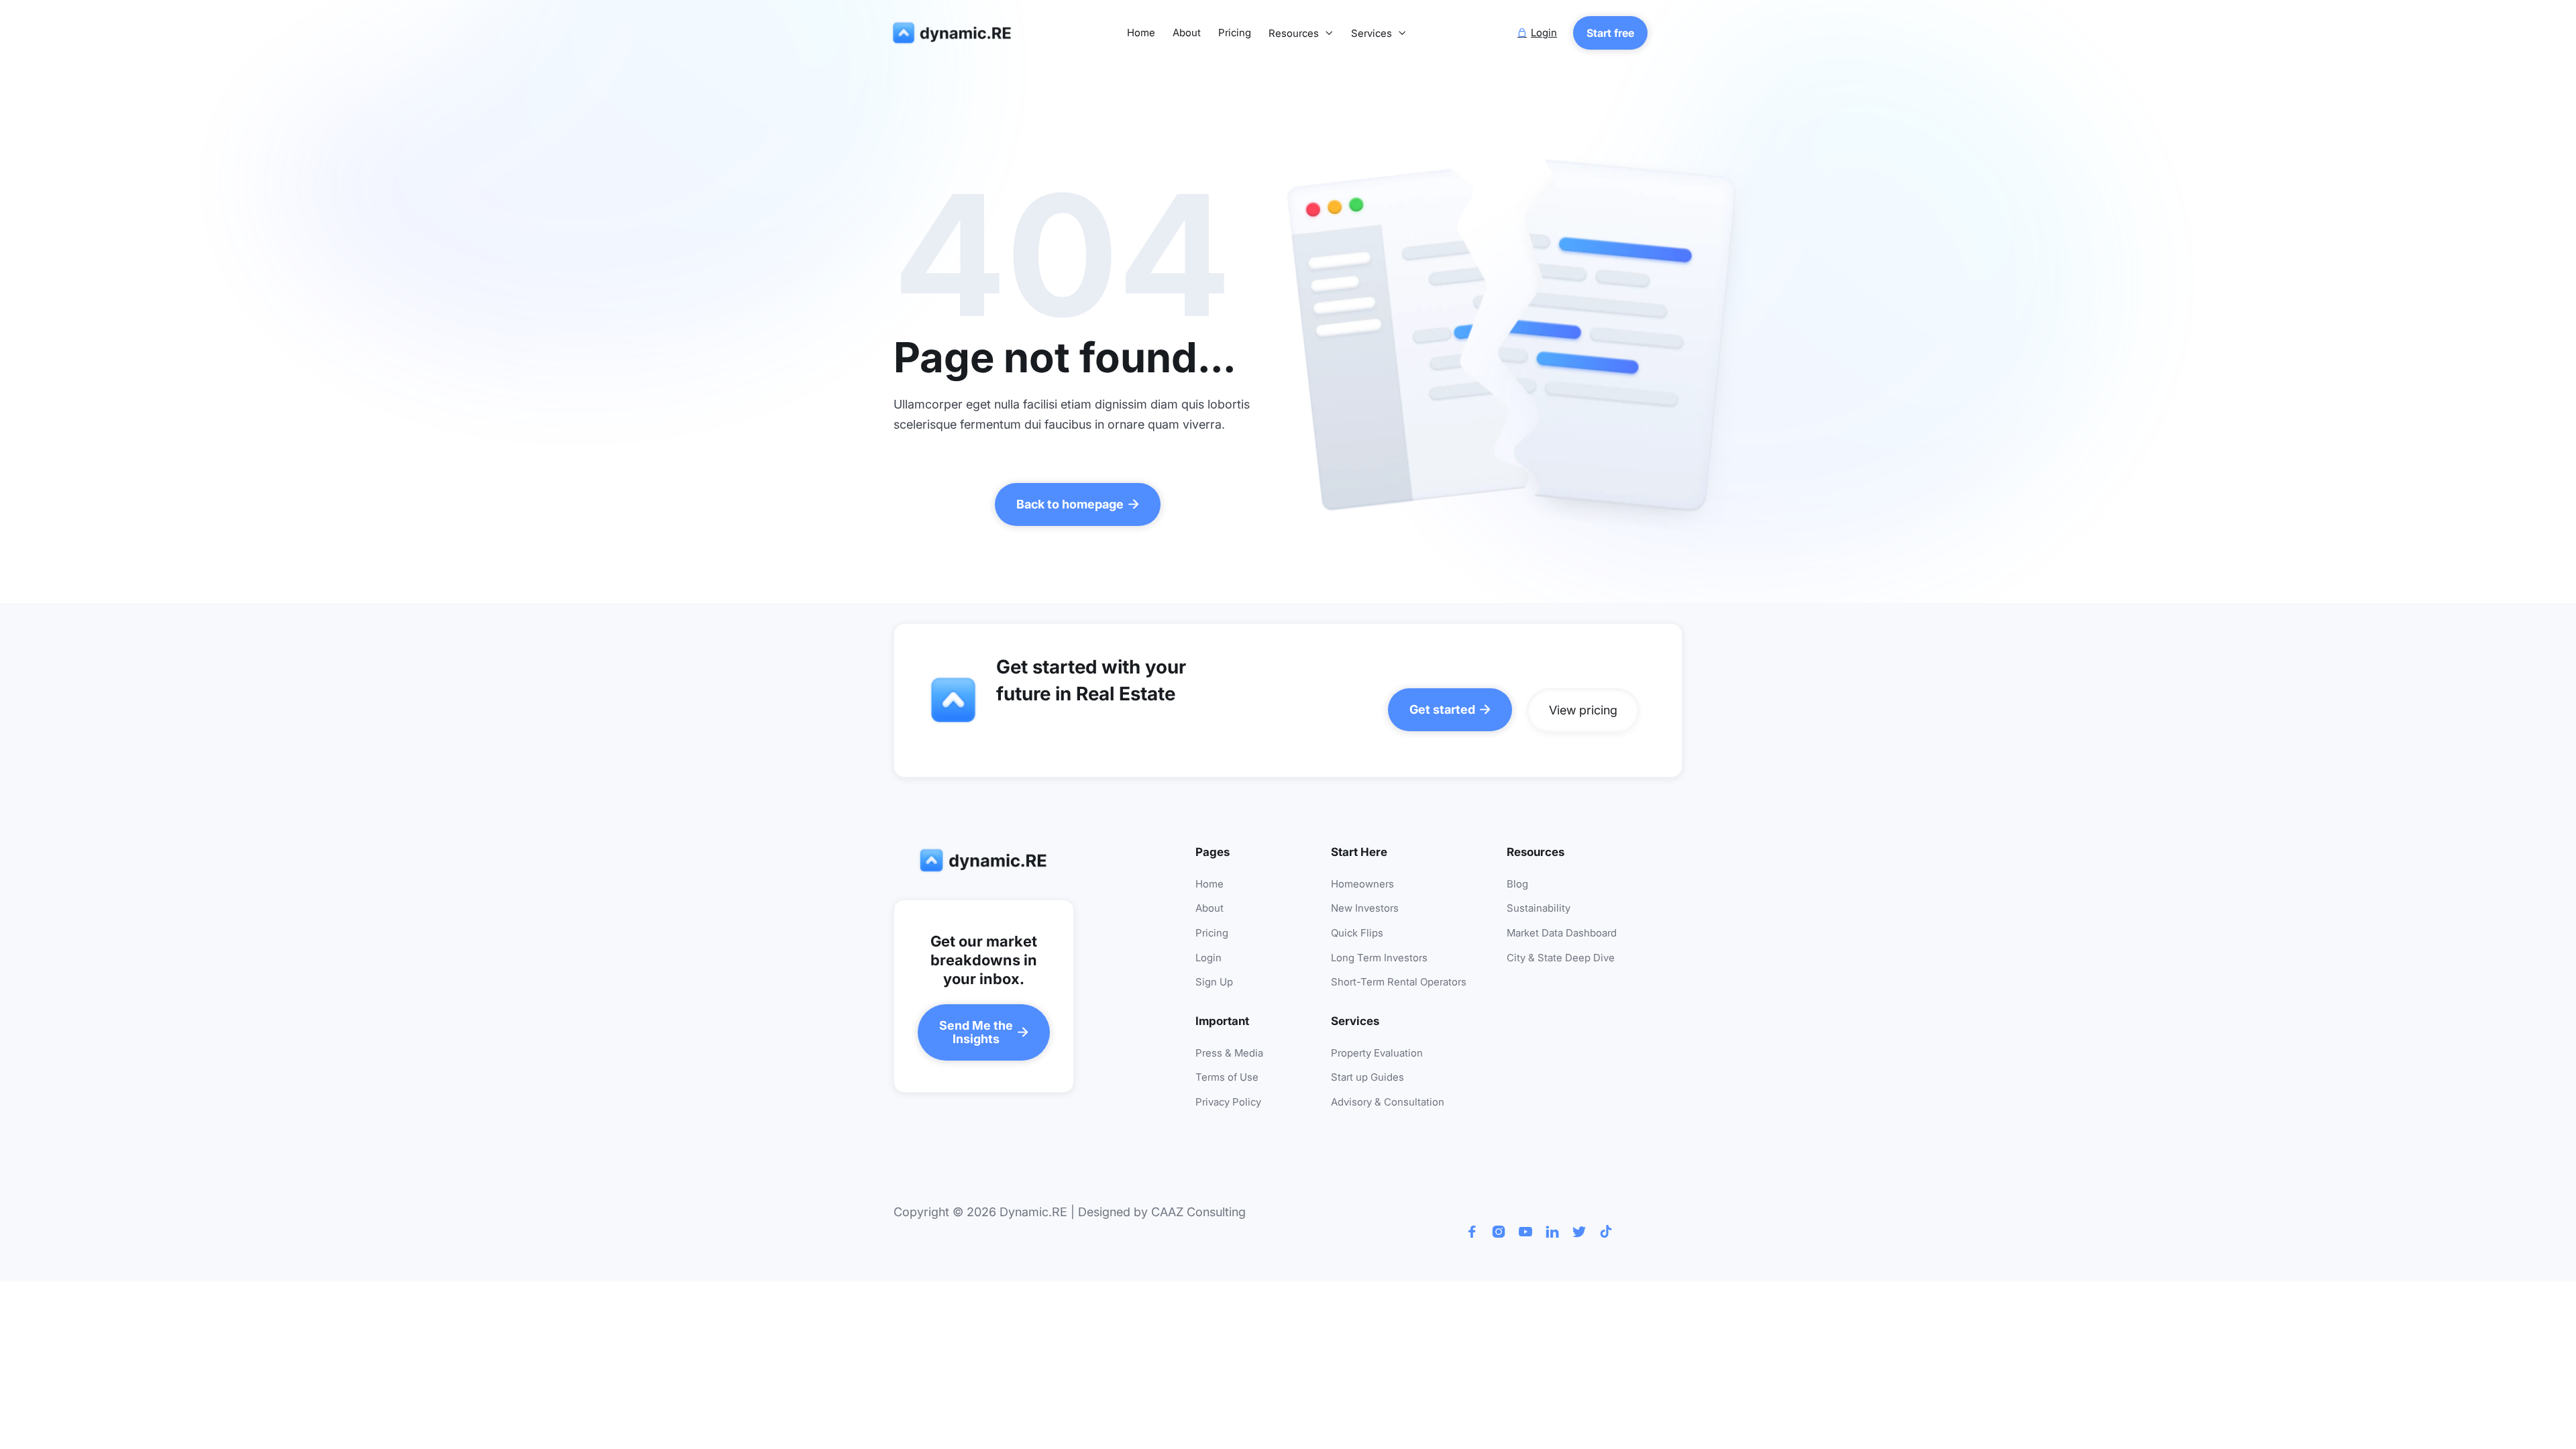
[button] (1301, 34)
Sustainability (1539, 909)
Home (1141, 33)
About (1187, 33)
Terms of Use (1227, 1078)
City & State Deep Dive (1561, 958)
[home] (955, 33)
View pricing (1583, 710)
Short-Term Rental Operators (1399, 982)
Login (1209, 958)
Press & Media (1229, 1054)
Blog (1517, 884)
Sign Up (1214, 982)
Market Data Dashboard (1562, 933)
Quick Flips (1357, 933)
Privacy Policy (1228, 1103)
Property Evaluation (1377, 1054)
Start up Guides (1367, 1078)
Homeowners (1362, 884)
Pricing (1235, 33)
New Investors (1365, 909)
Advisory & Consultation (1388, 1103)
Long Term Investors (1379, 958)
